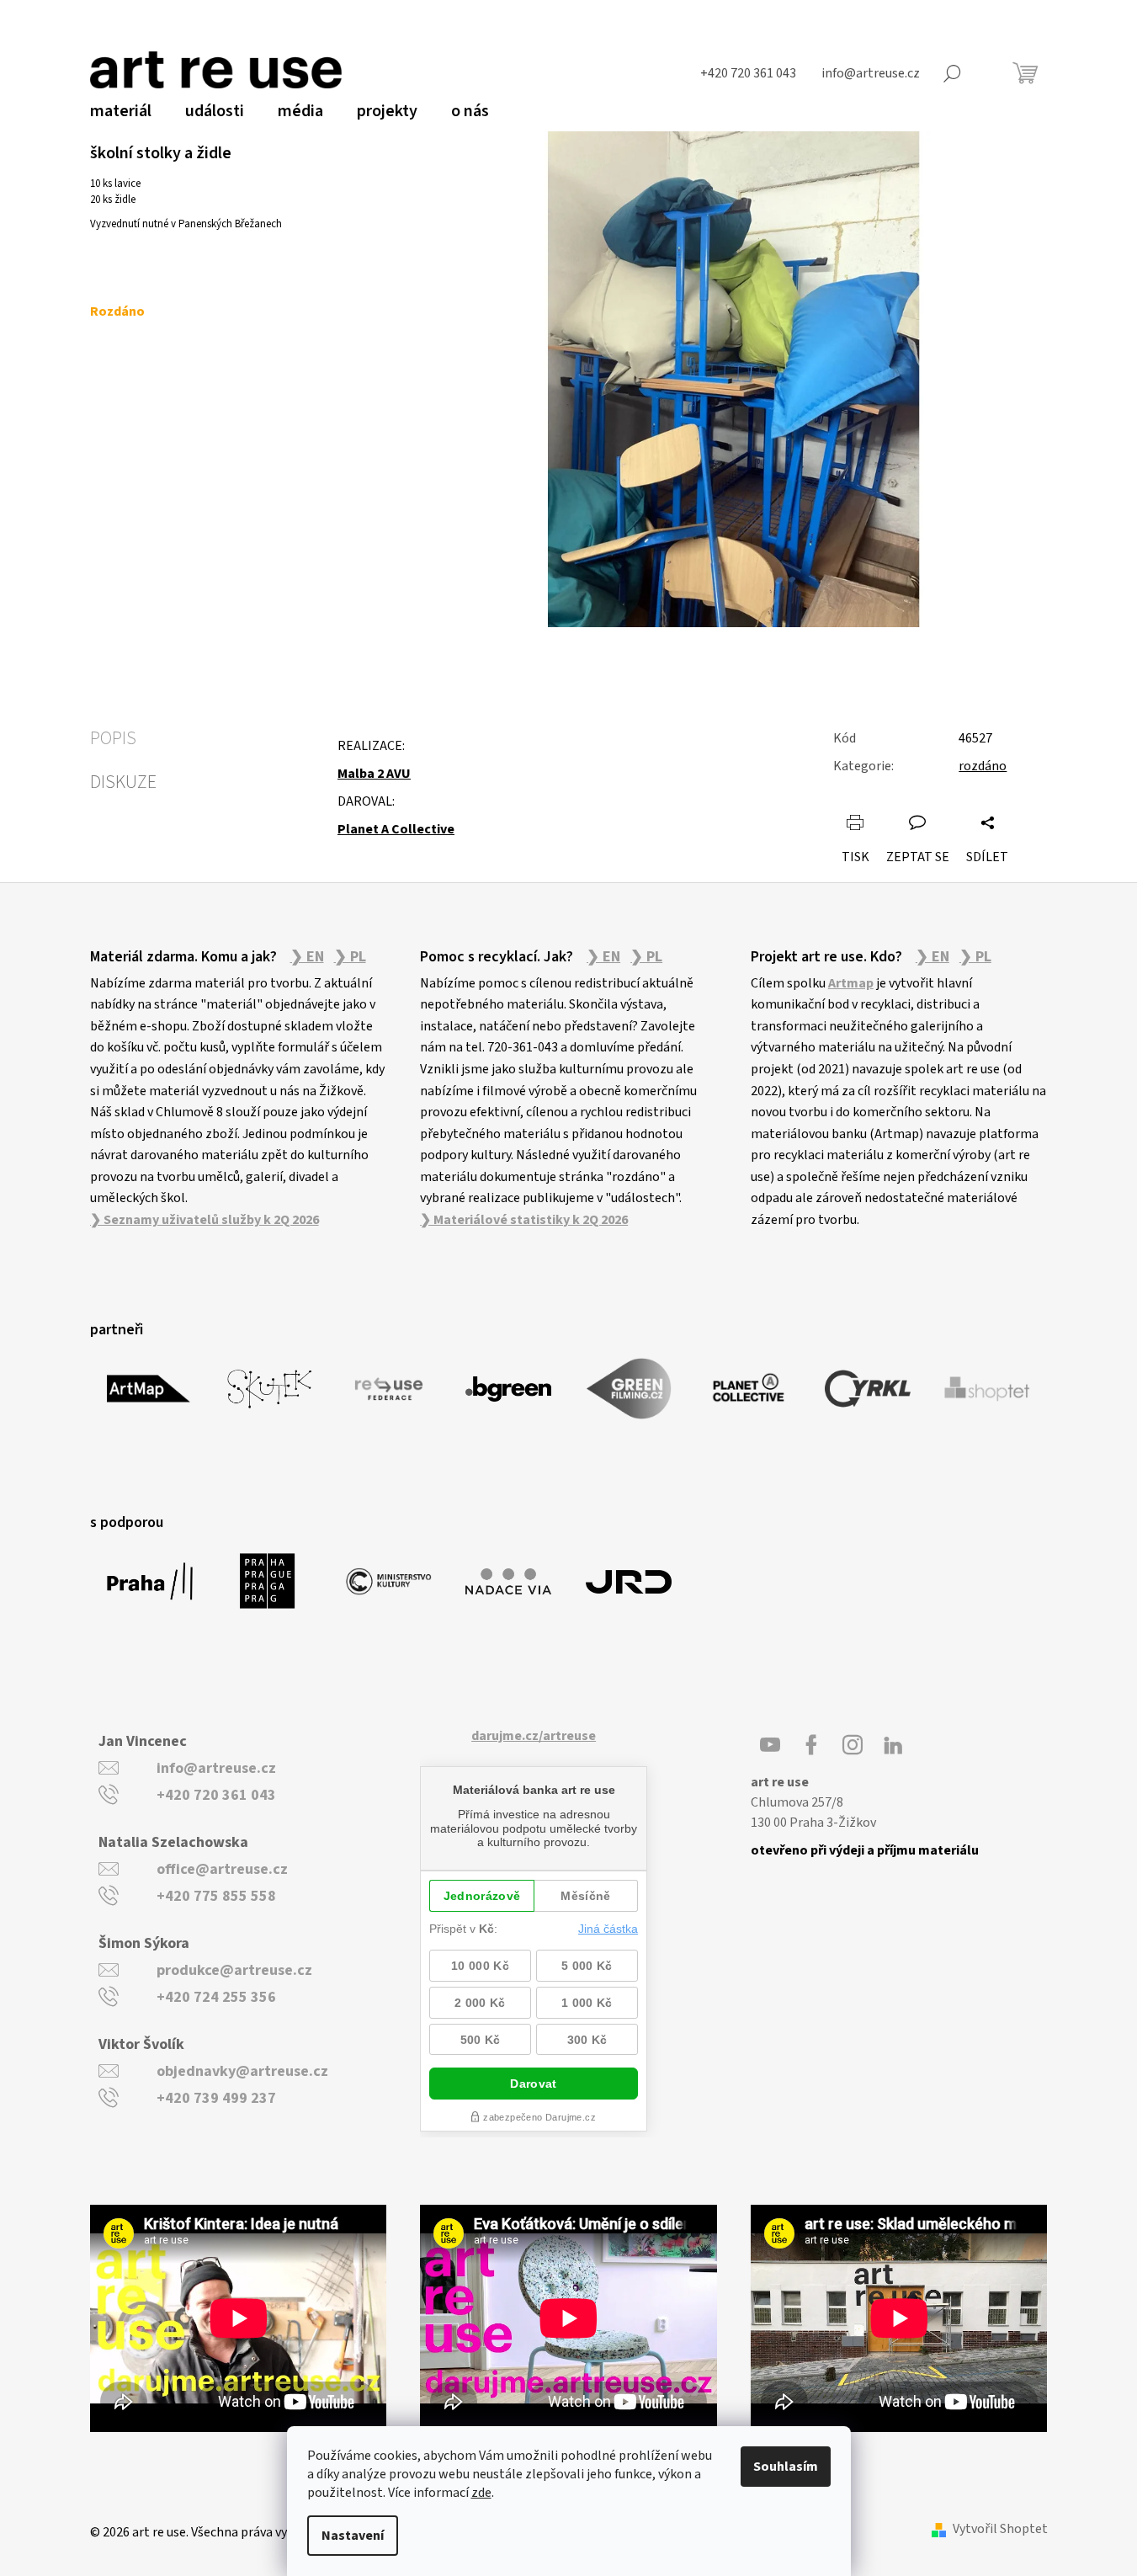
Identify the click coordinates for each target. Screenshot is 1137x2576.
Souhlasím (786, 2467)
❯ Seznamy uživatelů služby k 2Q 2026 (205, 1220)
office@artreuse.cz (222, 1869)
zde (481, 2493)
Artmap (851, 983)
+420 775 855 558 (216, 1896)
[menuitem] (121, 111)
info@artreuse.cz (216, 1768)
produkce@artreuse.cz (234, 1970)
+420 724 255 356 (216, 1997)
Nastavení (353, 2536)
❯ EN (307, 957)
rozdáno (983, 766)
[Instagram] (853, 1745)
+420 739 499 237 (216, 2098)
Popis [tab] (113, 738)
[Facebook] (811, 1745)
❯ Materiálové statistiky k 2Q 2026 (524, 1220)
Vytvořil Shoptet (1000, 2529)
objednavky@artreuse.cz (242, 2071)
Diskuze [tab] (123, 782)
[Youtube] (770, 1745)
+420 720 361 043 (216, 1795)
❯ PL (350, 957)
